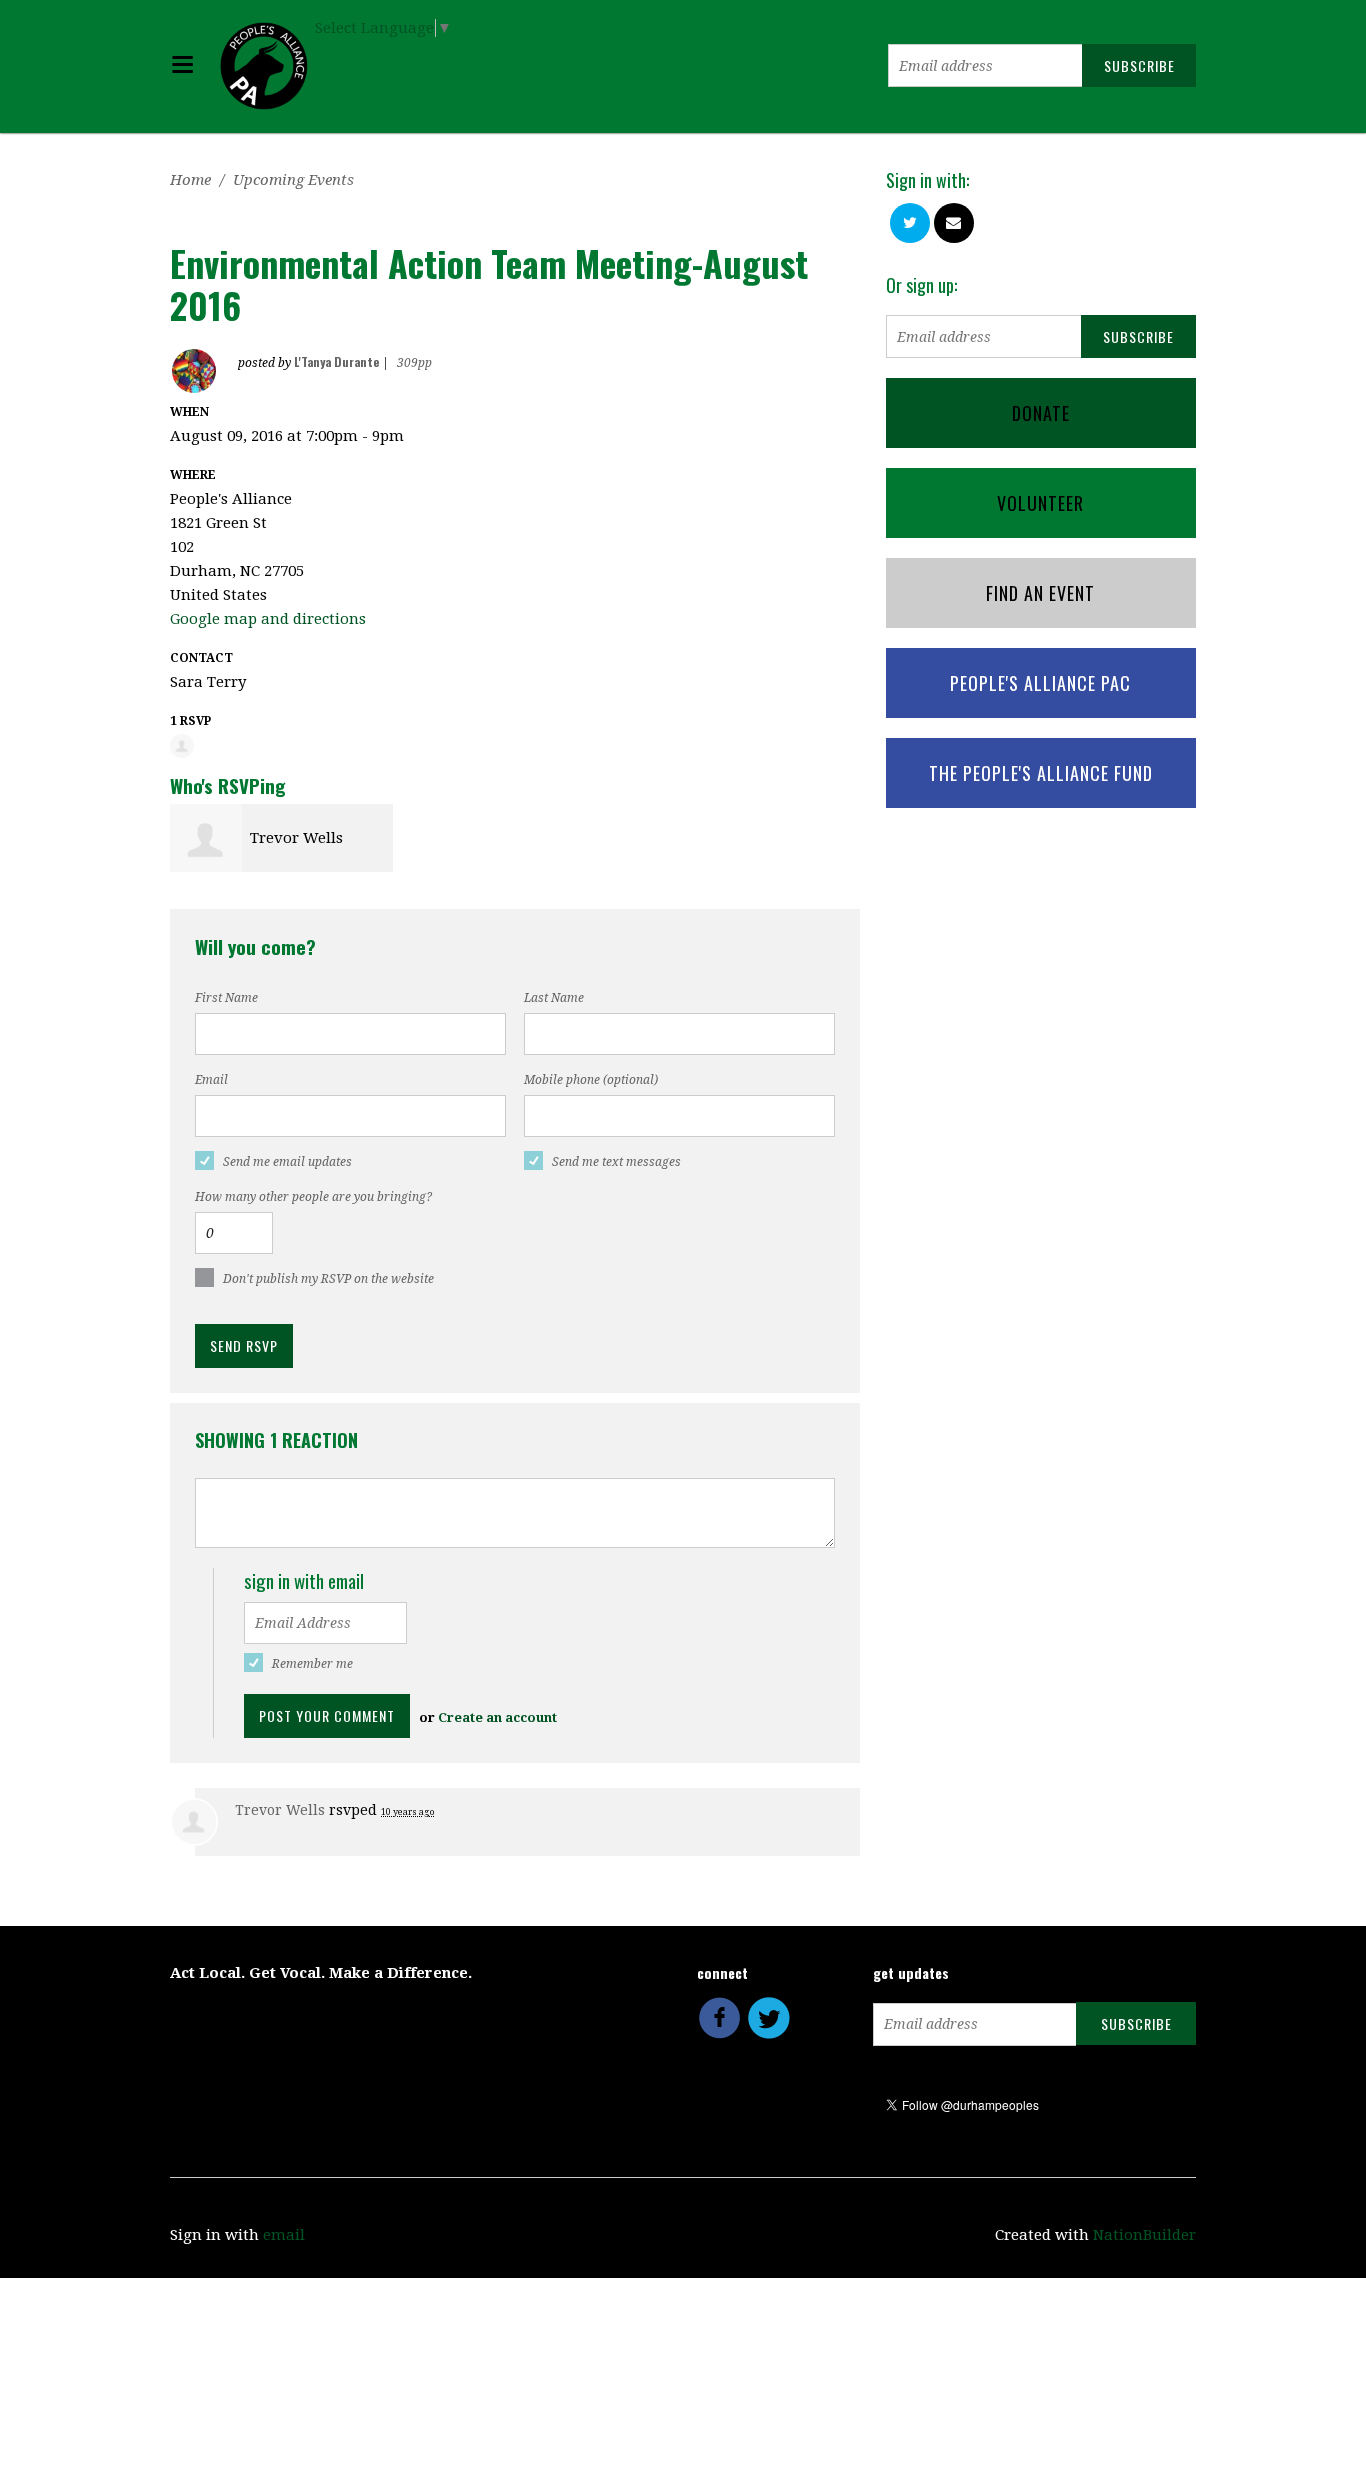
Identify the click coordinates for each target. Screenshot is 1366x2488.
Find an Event (1040, 593)
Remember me (312, 1664)
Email (211, 1080)
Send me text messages (616, 1162)
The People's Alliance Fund (1041, 773)
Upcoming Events (293, 180)
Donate (1041, 413)
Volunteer (1040, 503)
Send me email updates (287, 1162)
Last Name (554, 998)
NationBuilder (1144, 2235)
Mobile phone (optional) (591, 1080)
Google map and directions (268, 619)
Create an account (497, 1717)
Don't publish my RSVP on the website (328, 1279)
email (284, 2235)
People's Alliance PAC (1040, 683)
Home (190, 180)
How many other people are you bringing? (313, 1197)
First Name (226, 998)
